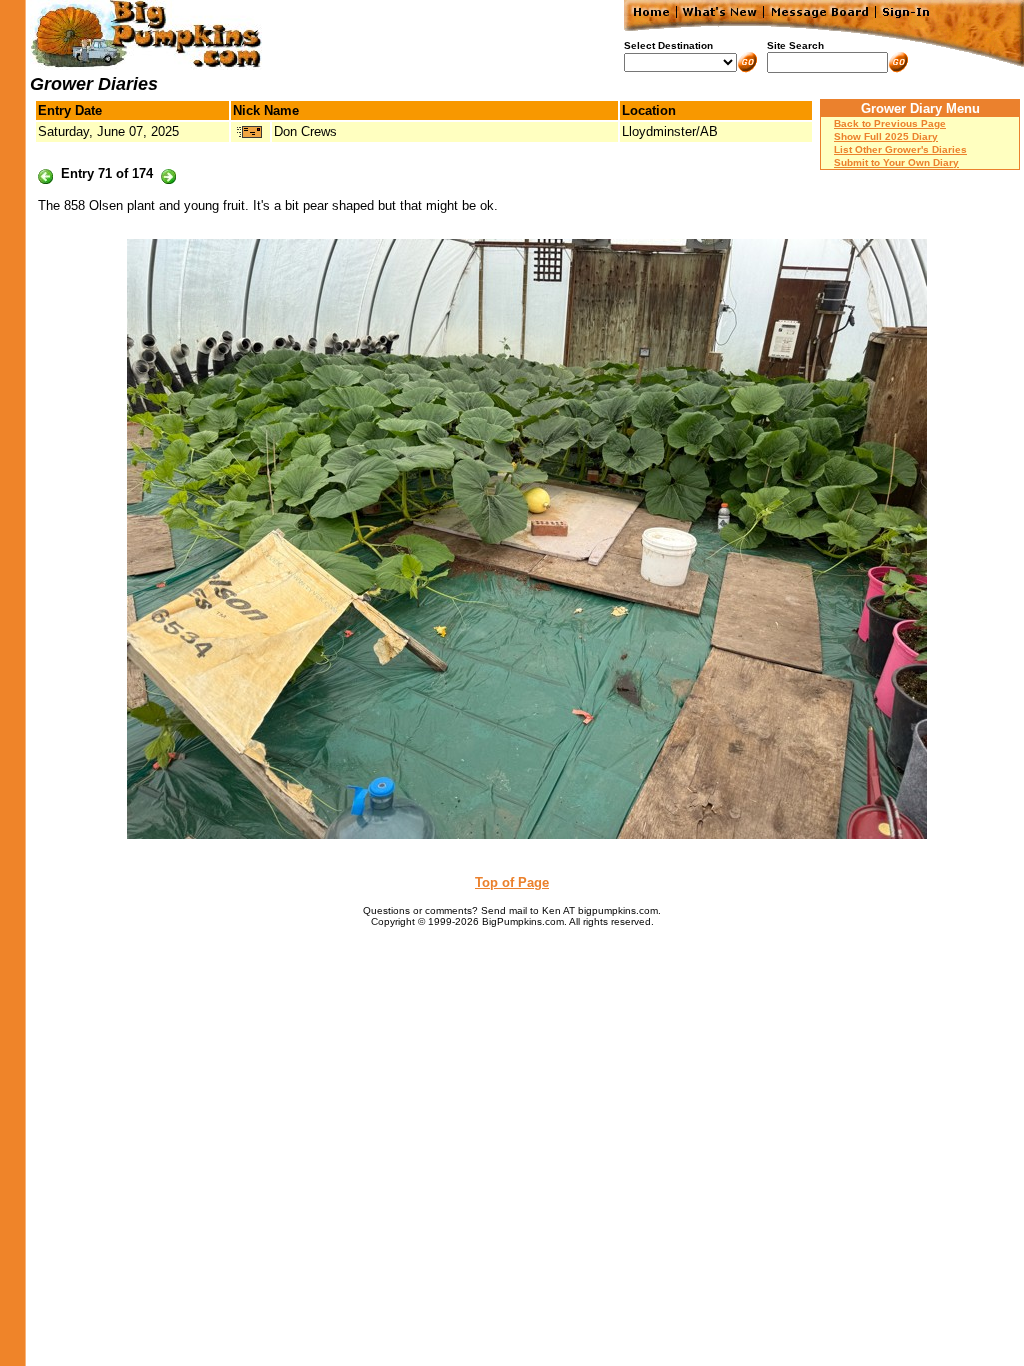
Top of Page (512, 882)
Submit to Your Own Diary (896, 162)
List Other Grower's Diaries (900, 149)
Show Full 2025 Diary (886, 136)
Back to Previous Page (890, 123)
